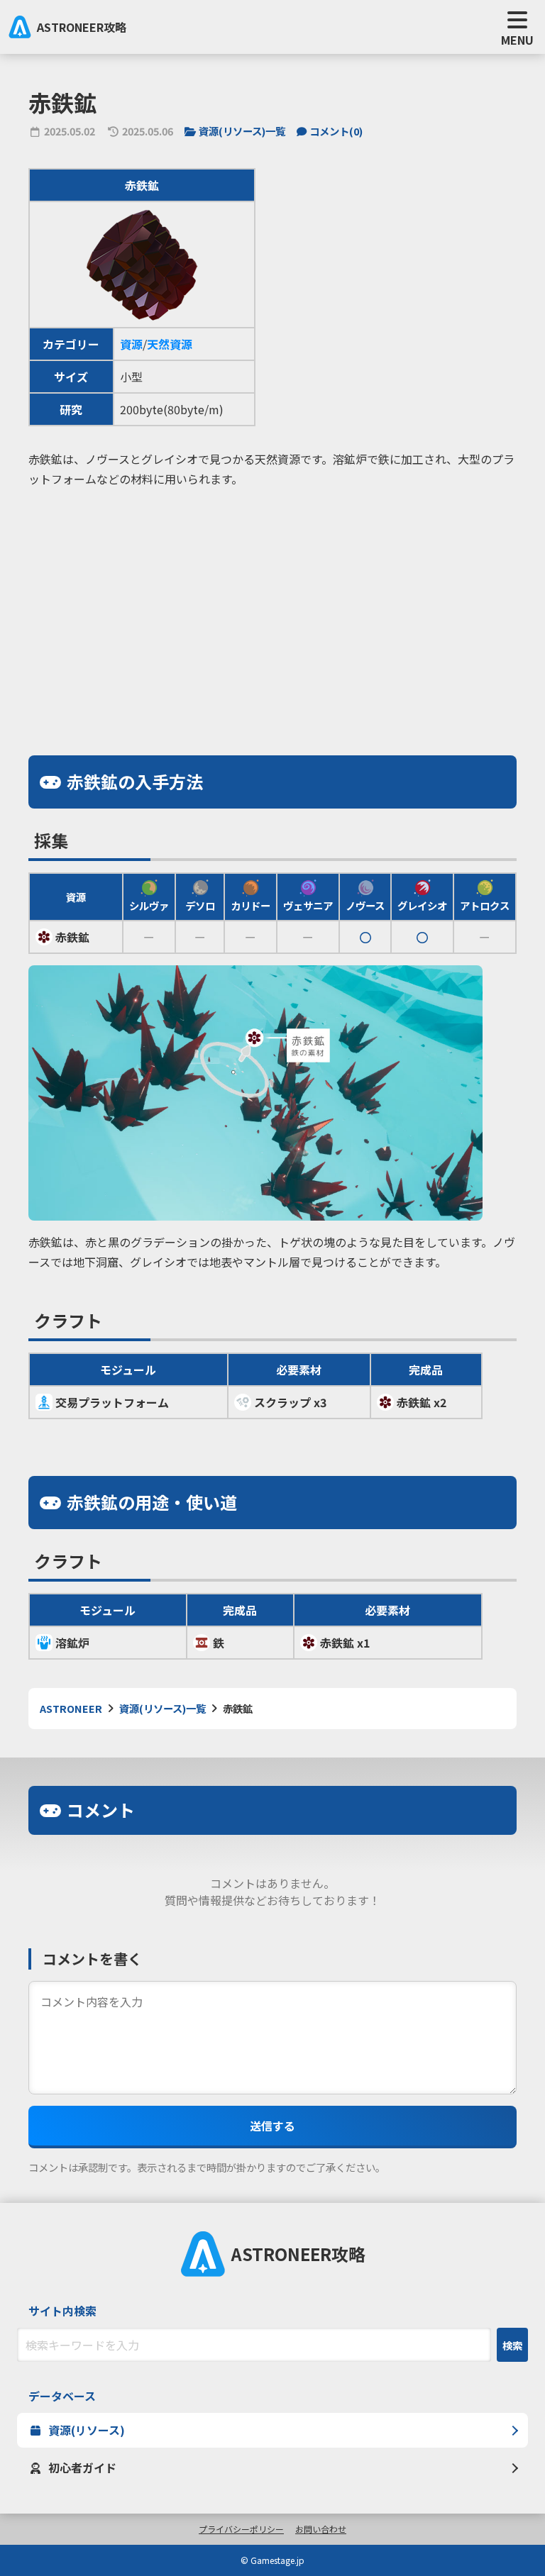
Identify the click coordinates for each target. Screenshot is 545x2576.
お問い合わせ (321, 2529)
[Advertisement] (272, 599)
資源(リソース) (87, 2430)
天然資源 (170, 344)
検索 (512, 2345)
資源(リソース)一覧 (242, 131)
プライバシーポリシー (241, 2529)
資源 (131, 344)
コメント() (336, 131)
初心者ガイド (82, 2467)
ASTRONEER (71, 1708)
